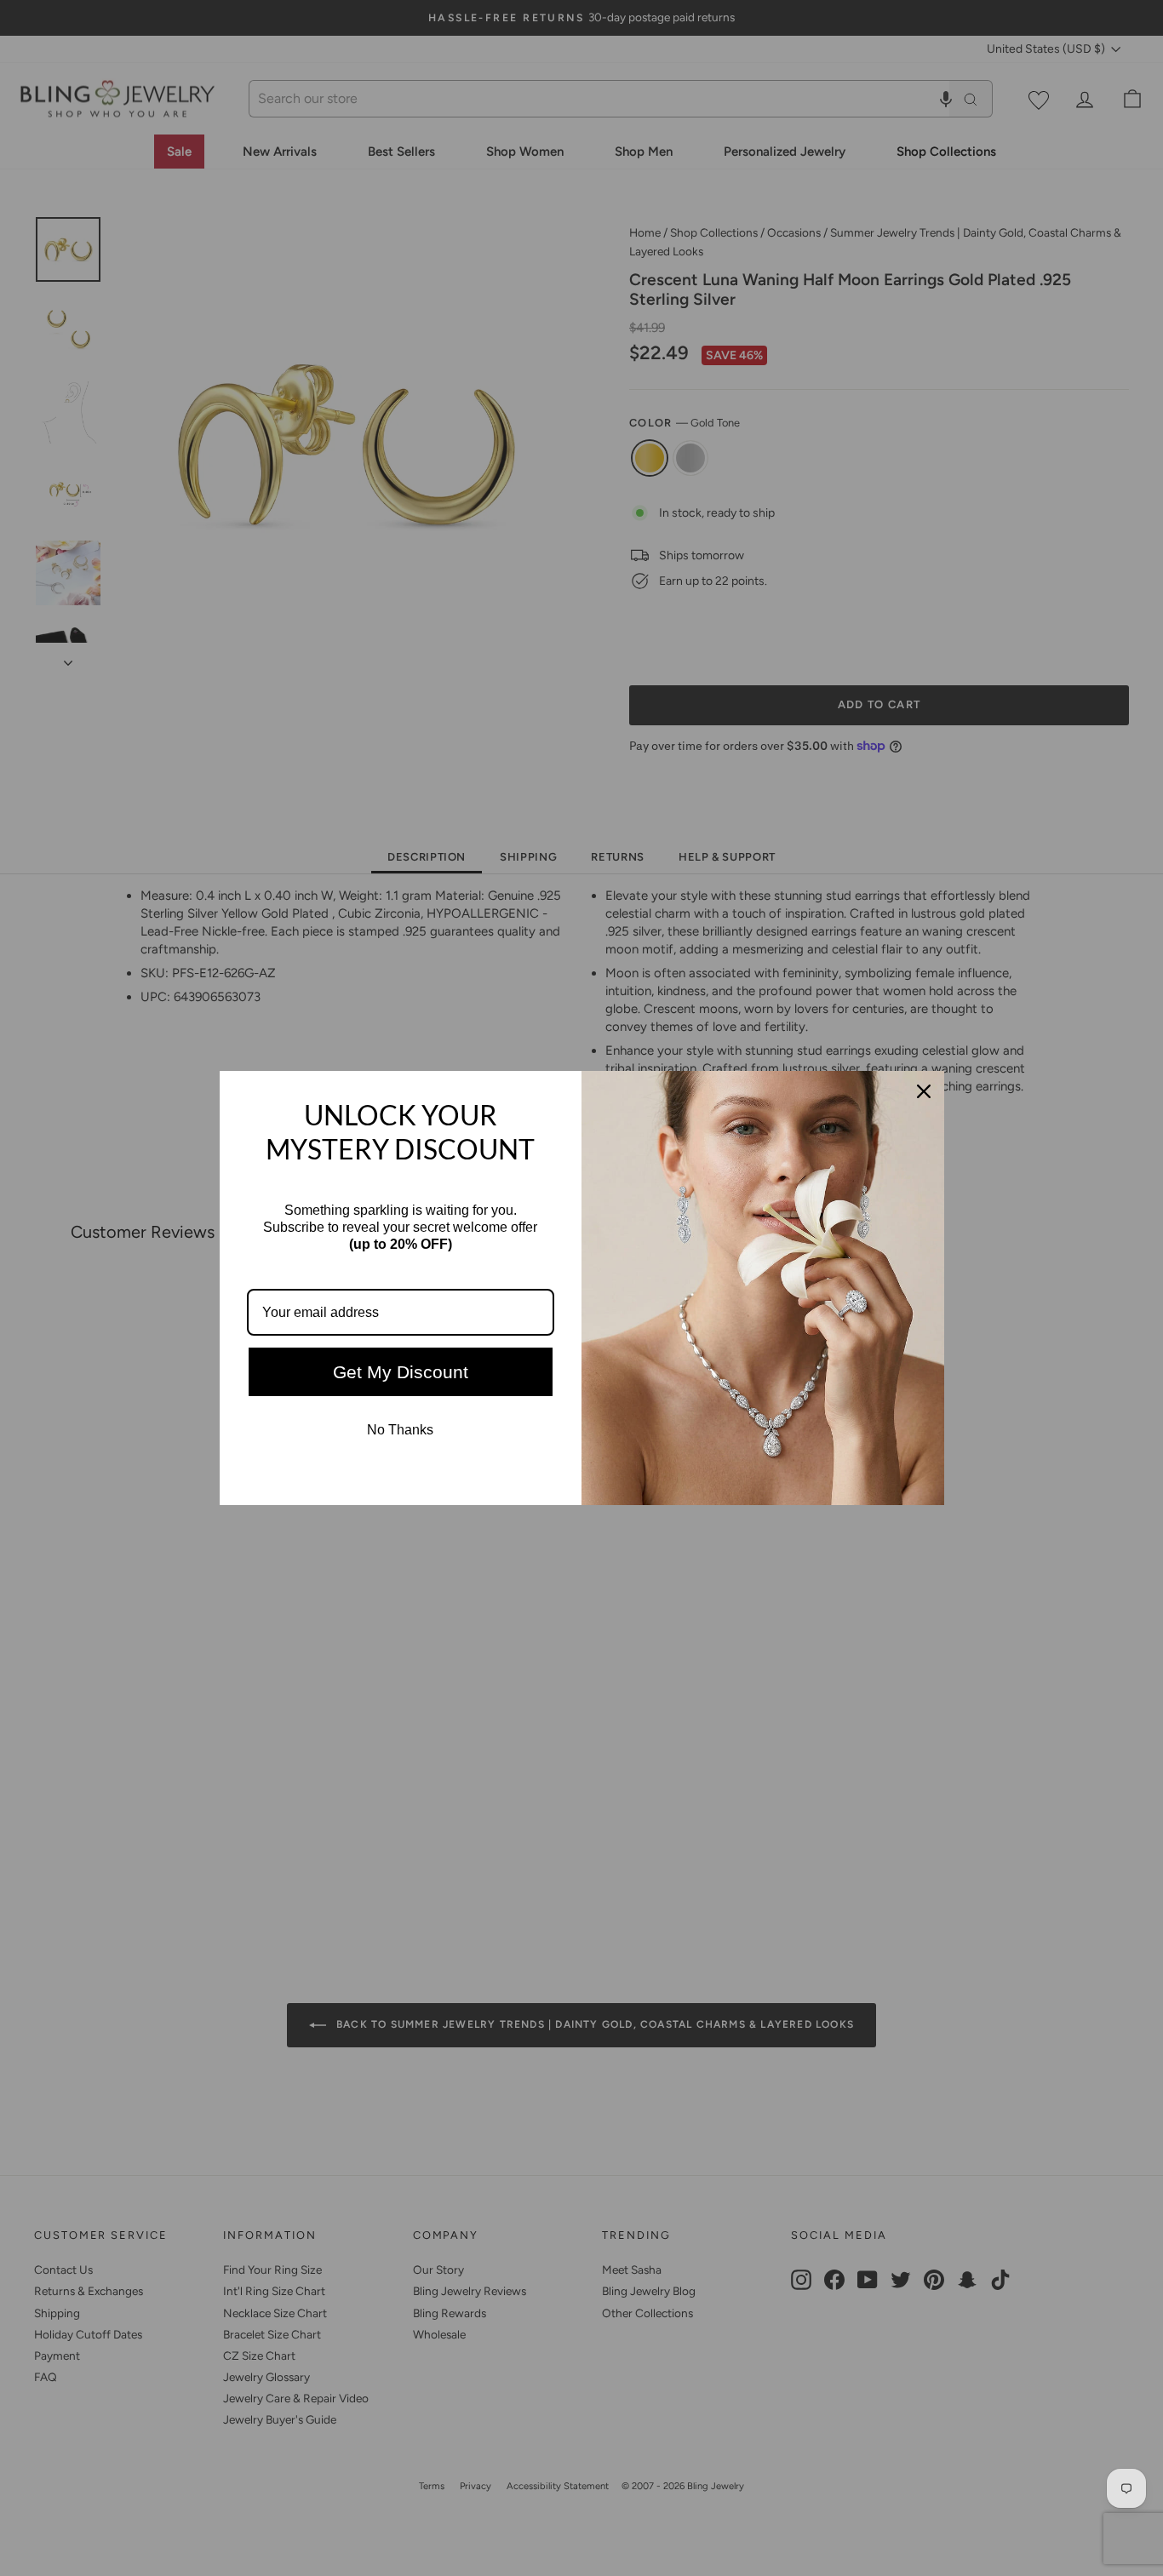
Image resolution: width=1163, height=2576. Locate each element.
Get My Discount (401, 1372)
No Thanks (400, 1430)
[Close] (924, 1091)
